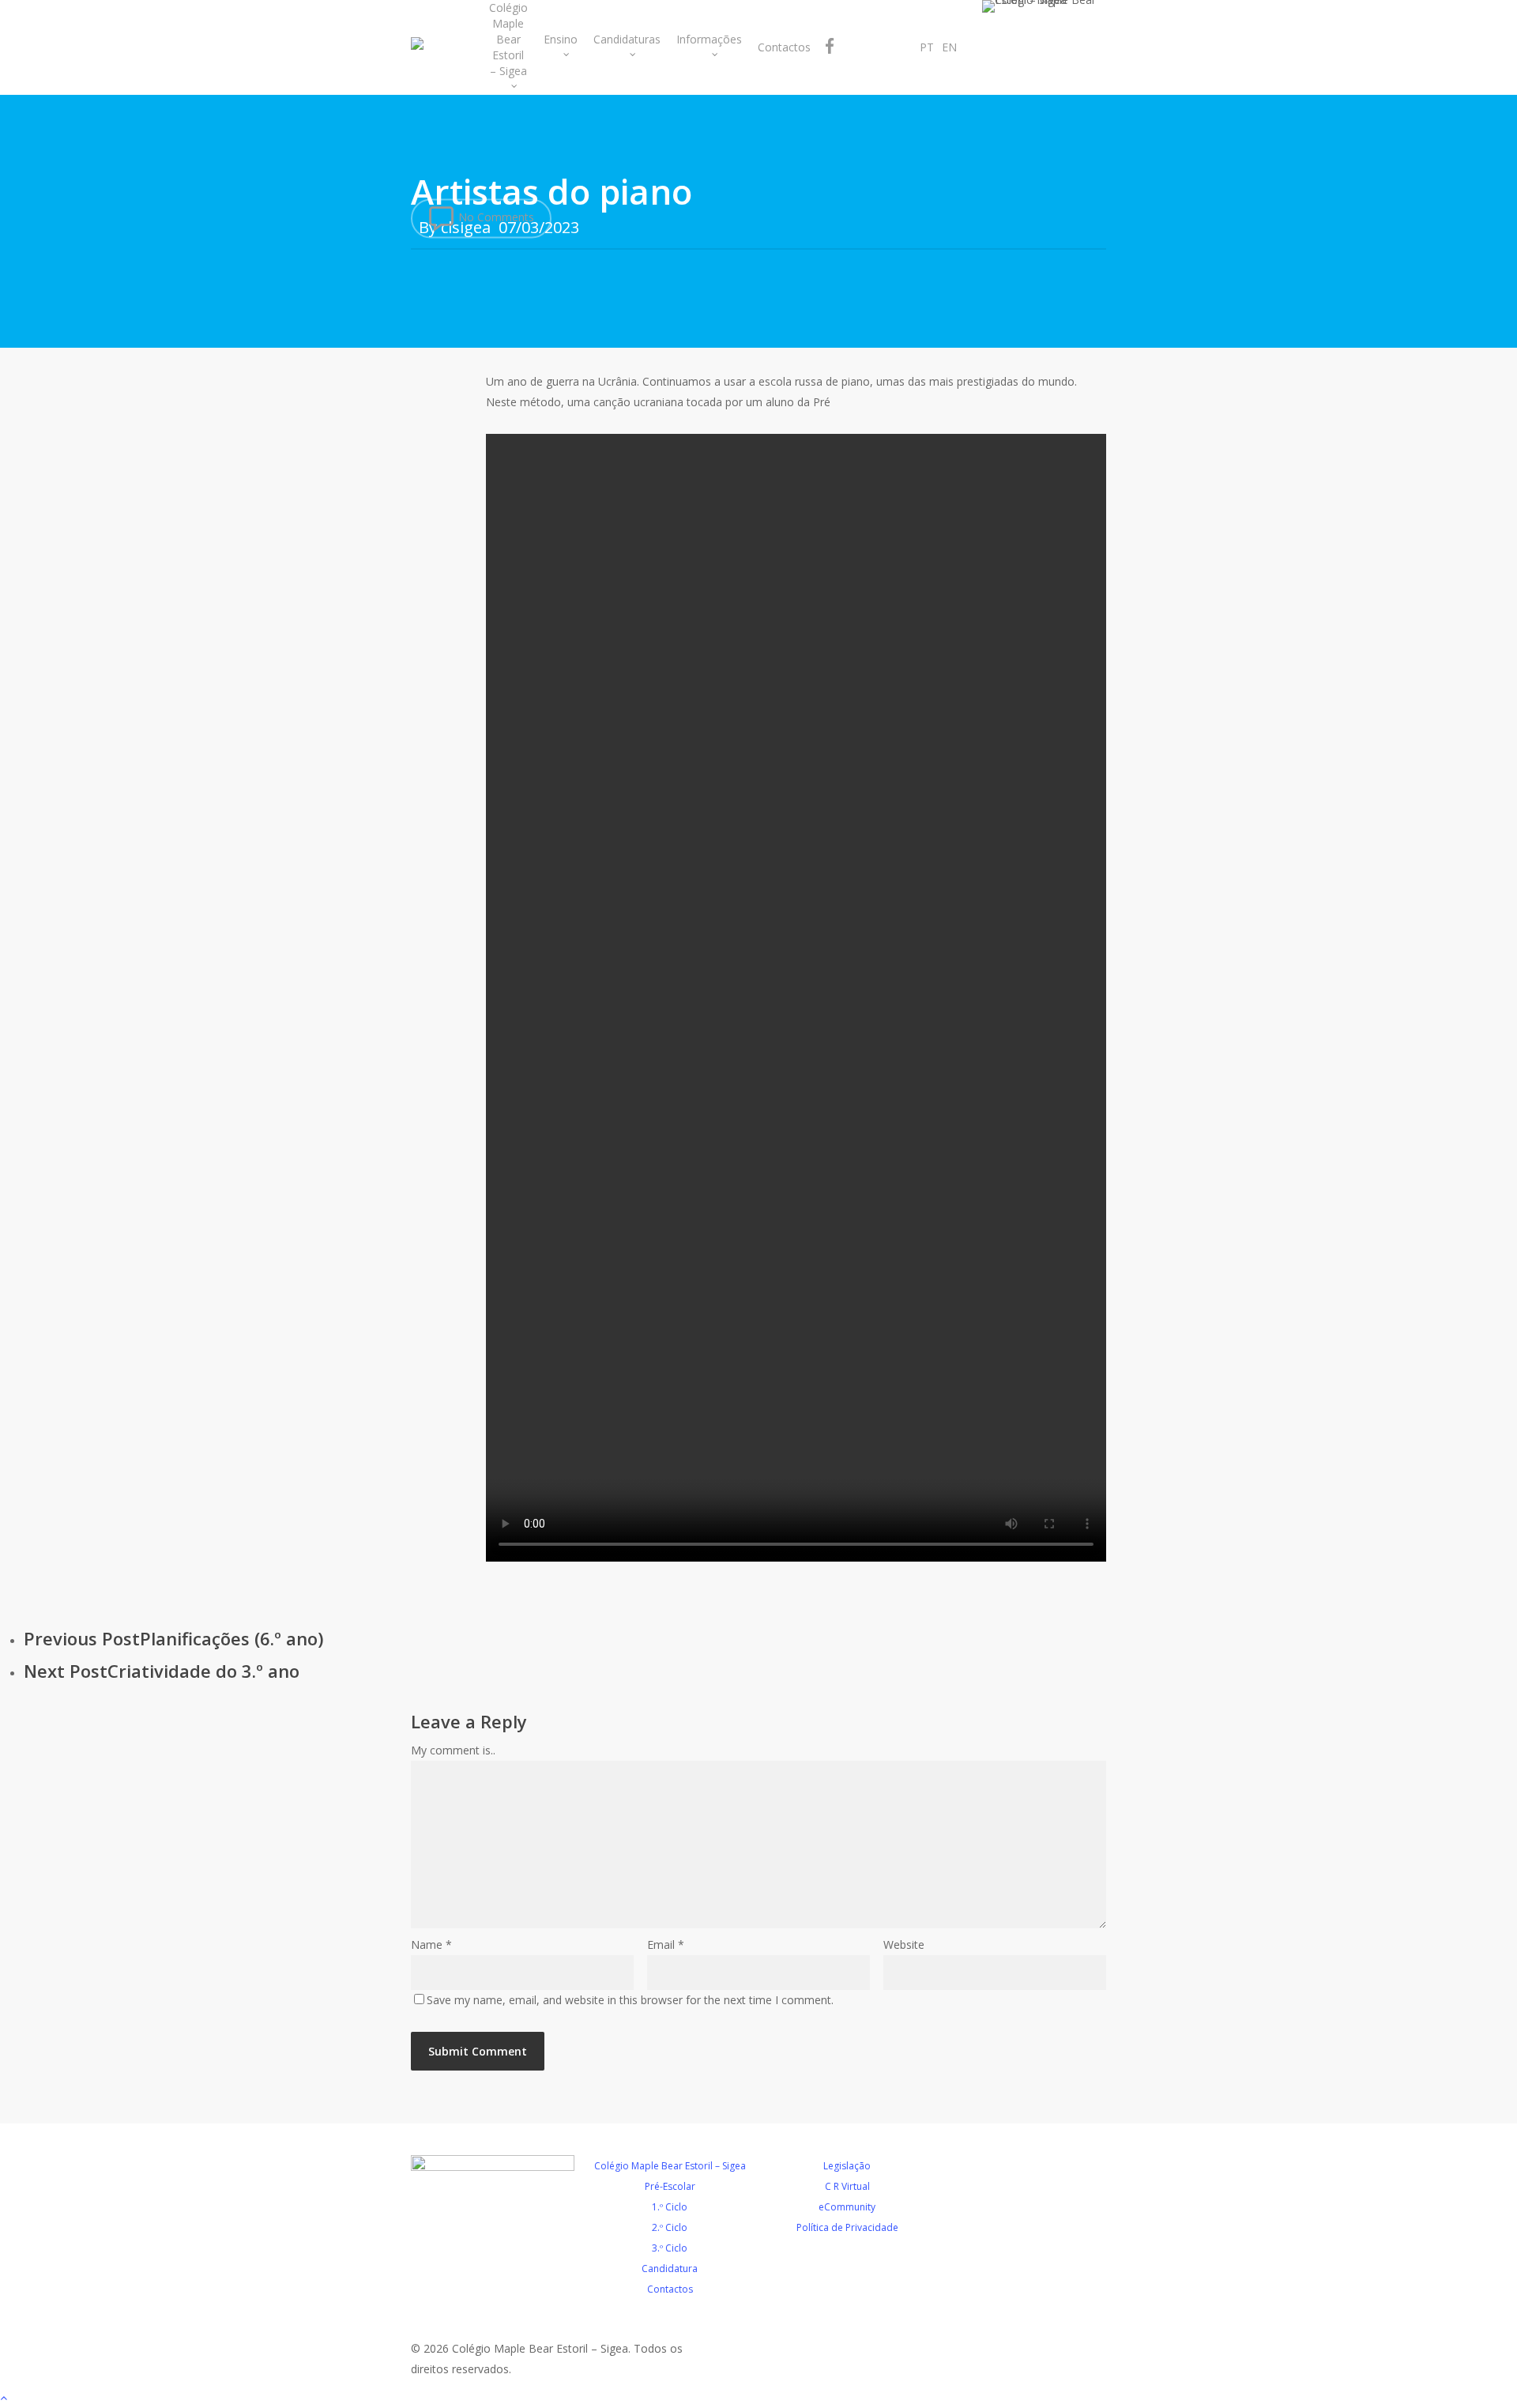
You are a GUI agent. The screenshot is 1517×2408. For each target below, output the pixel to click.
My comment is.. (453, 1750)
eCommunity (847, 2207)
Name (431, 1944)
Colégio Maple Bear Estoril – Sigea (670, 2166)
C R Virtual (847, 2186)
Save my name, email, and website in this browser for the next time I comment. (630, 2000)
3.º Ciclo (670, 2248)
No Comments (495, 217)
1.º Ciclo (670, 2207)
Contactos (670, 2289)
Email (666, 1944)
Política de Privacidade (847, 2227)
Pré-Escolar (670, 2186)
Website (904, 1944)
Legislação (847, 2166)
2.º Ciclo (670, 2227)
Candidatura (670, 2269)
